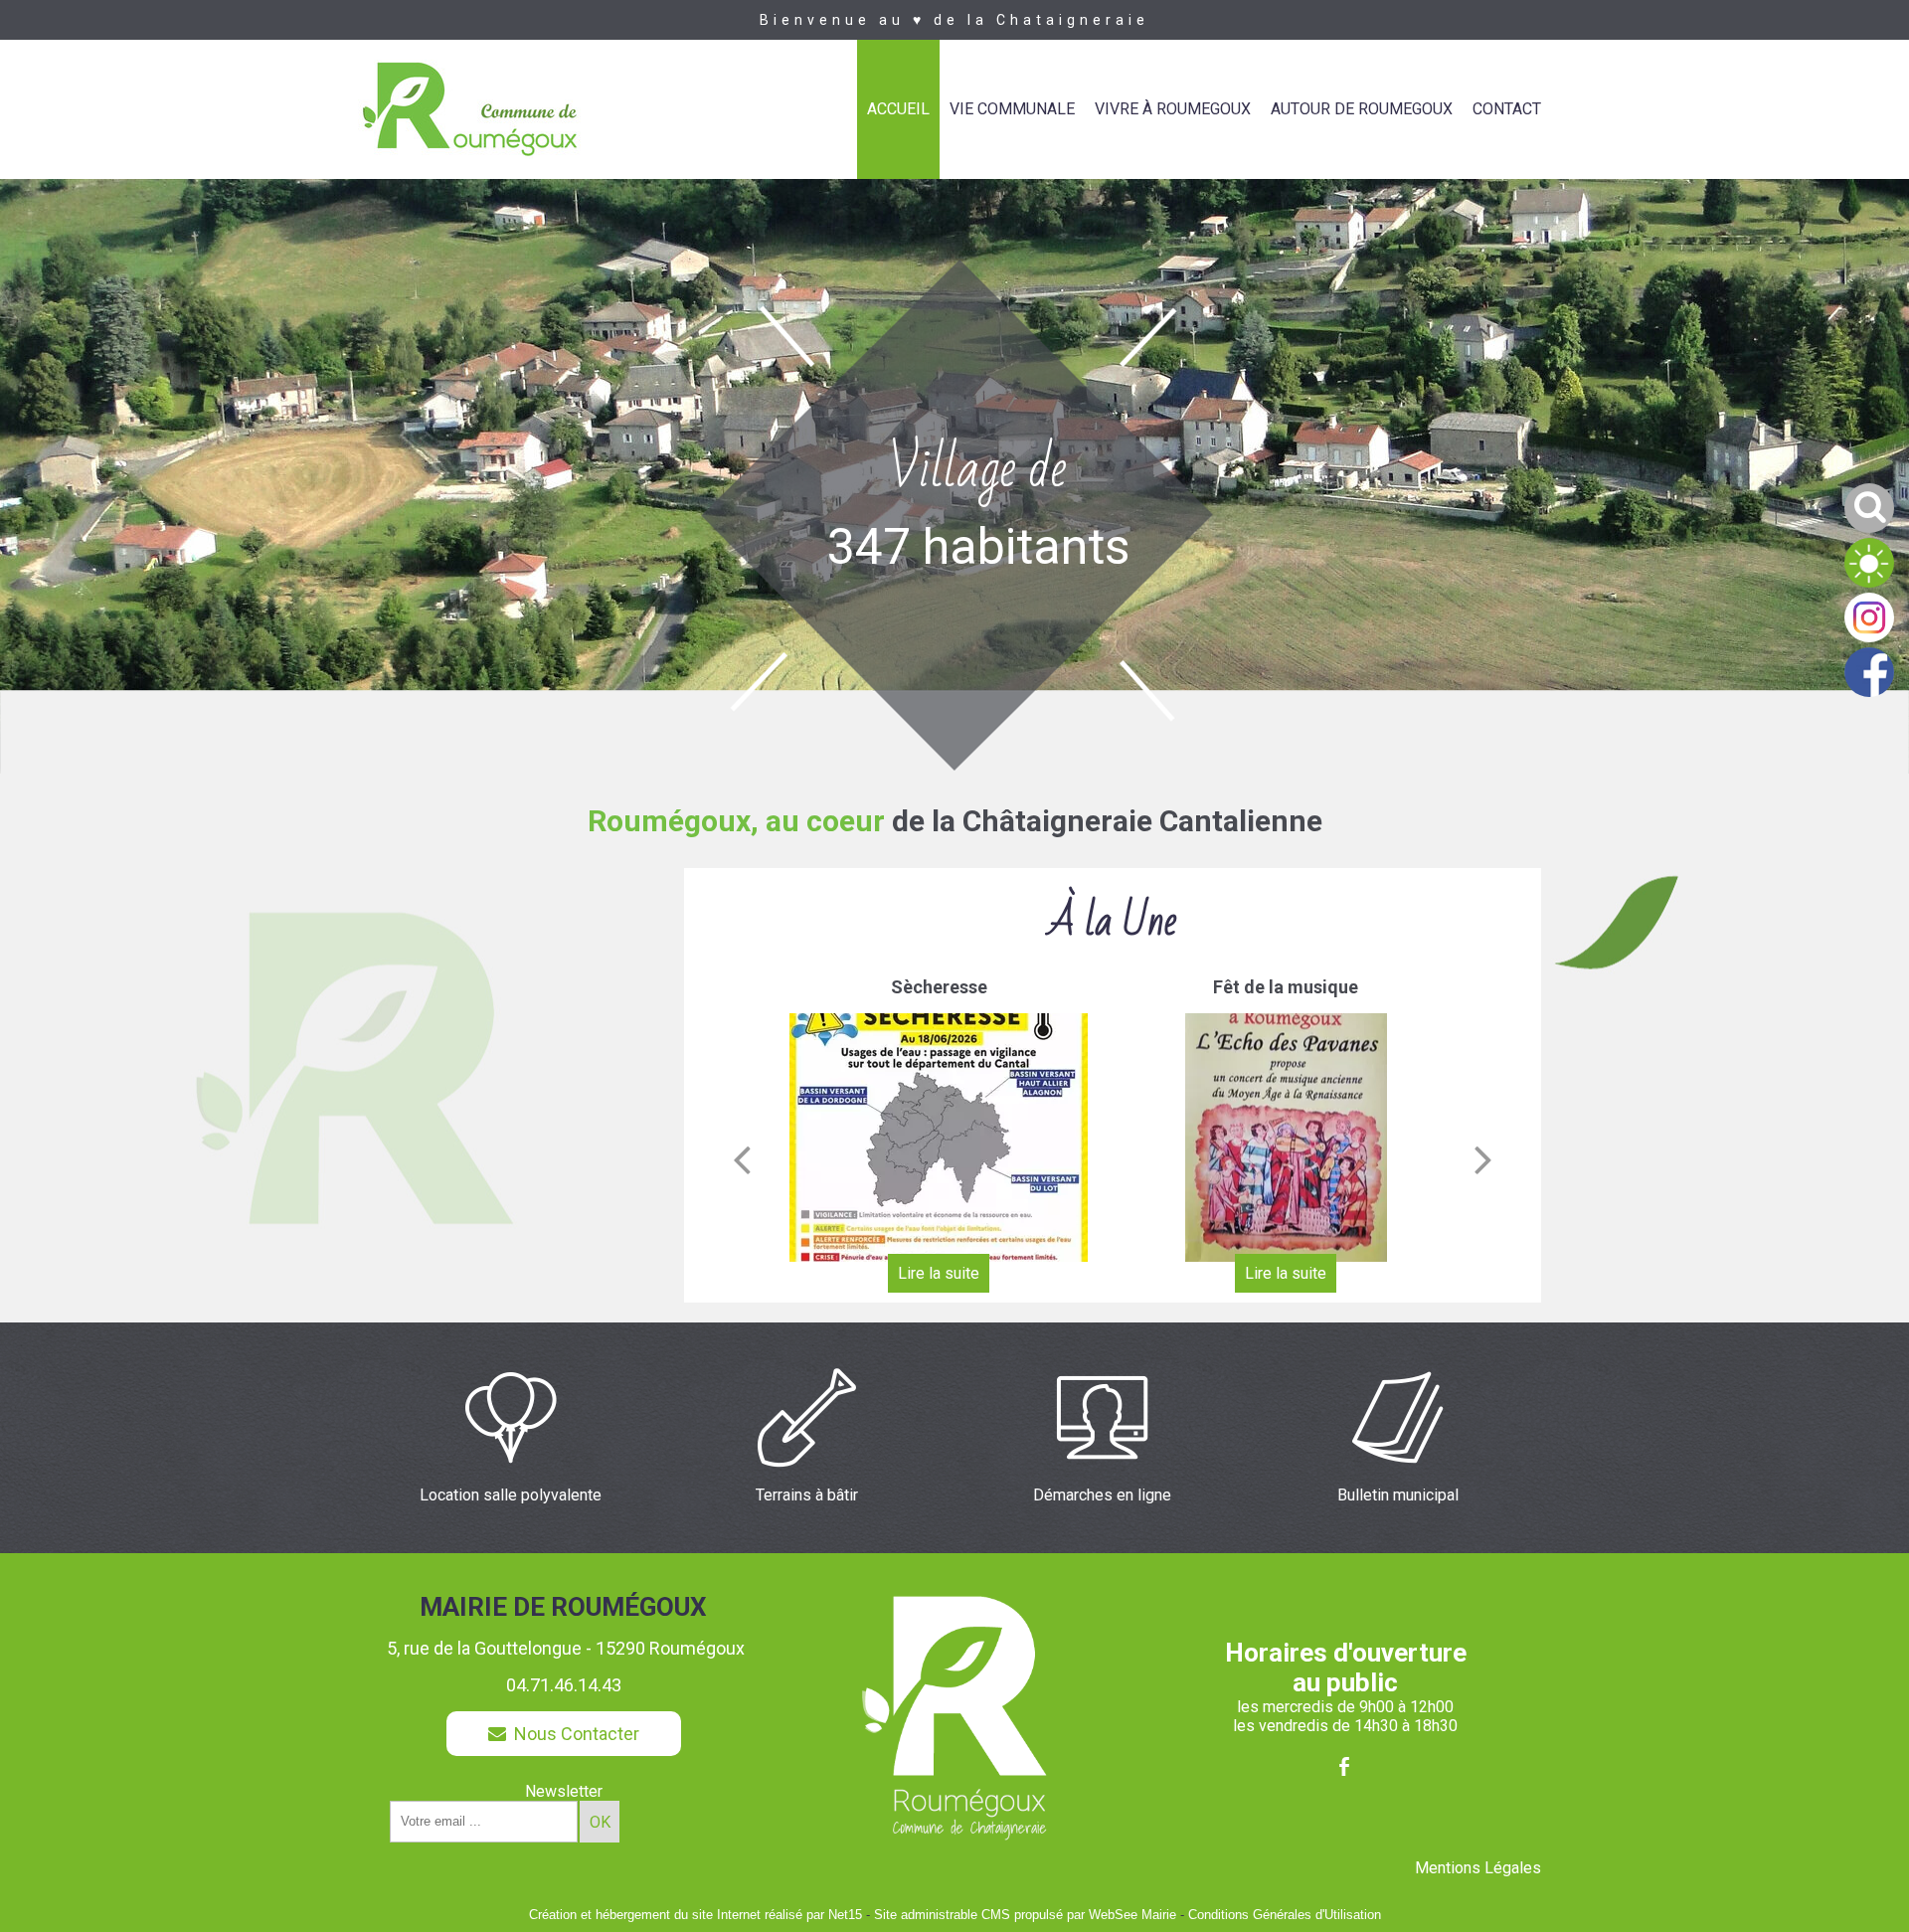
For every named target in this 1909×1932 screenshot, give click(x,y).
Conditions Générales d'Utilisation (1285, 1915)
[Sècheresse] (939, 1138)
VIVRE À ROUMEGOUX (1173, 109)
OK (600, 1822)
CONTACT (1507, 109)
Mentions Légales (1478, 1868)
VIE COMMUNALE (1012, 109)
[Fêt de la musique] (1286, 1138)
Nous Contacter (573, 1734)
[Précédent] (742, 1159)
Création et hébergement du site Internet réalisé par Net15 (695, 1915)
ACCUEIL (898, 109)
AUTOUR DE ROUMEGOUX (1362, 109)
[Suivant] (1483, 1159)
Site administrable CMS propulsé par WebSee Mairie (1025, 1915)
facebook (1344, 1766)
